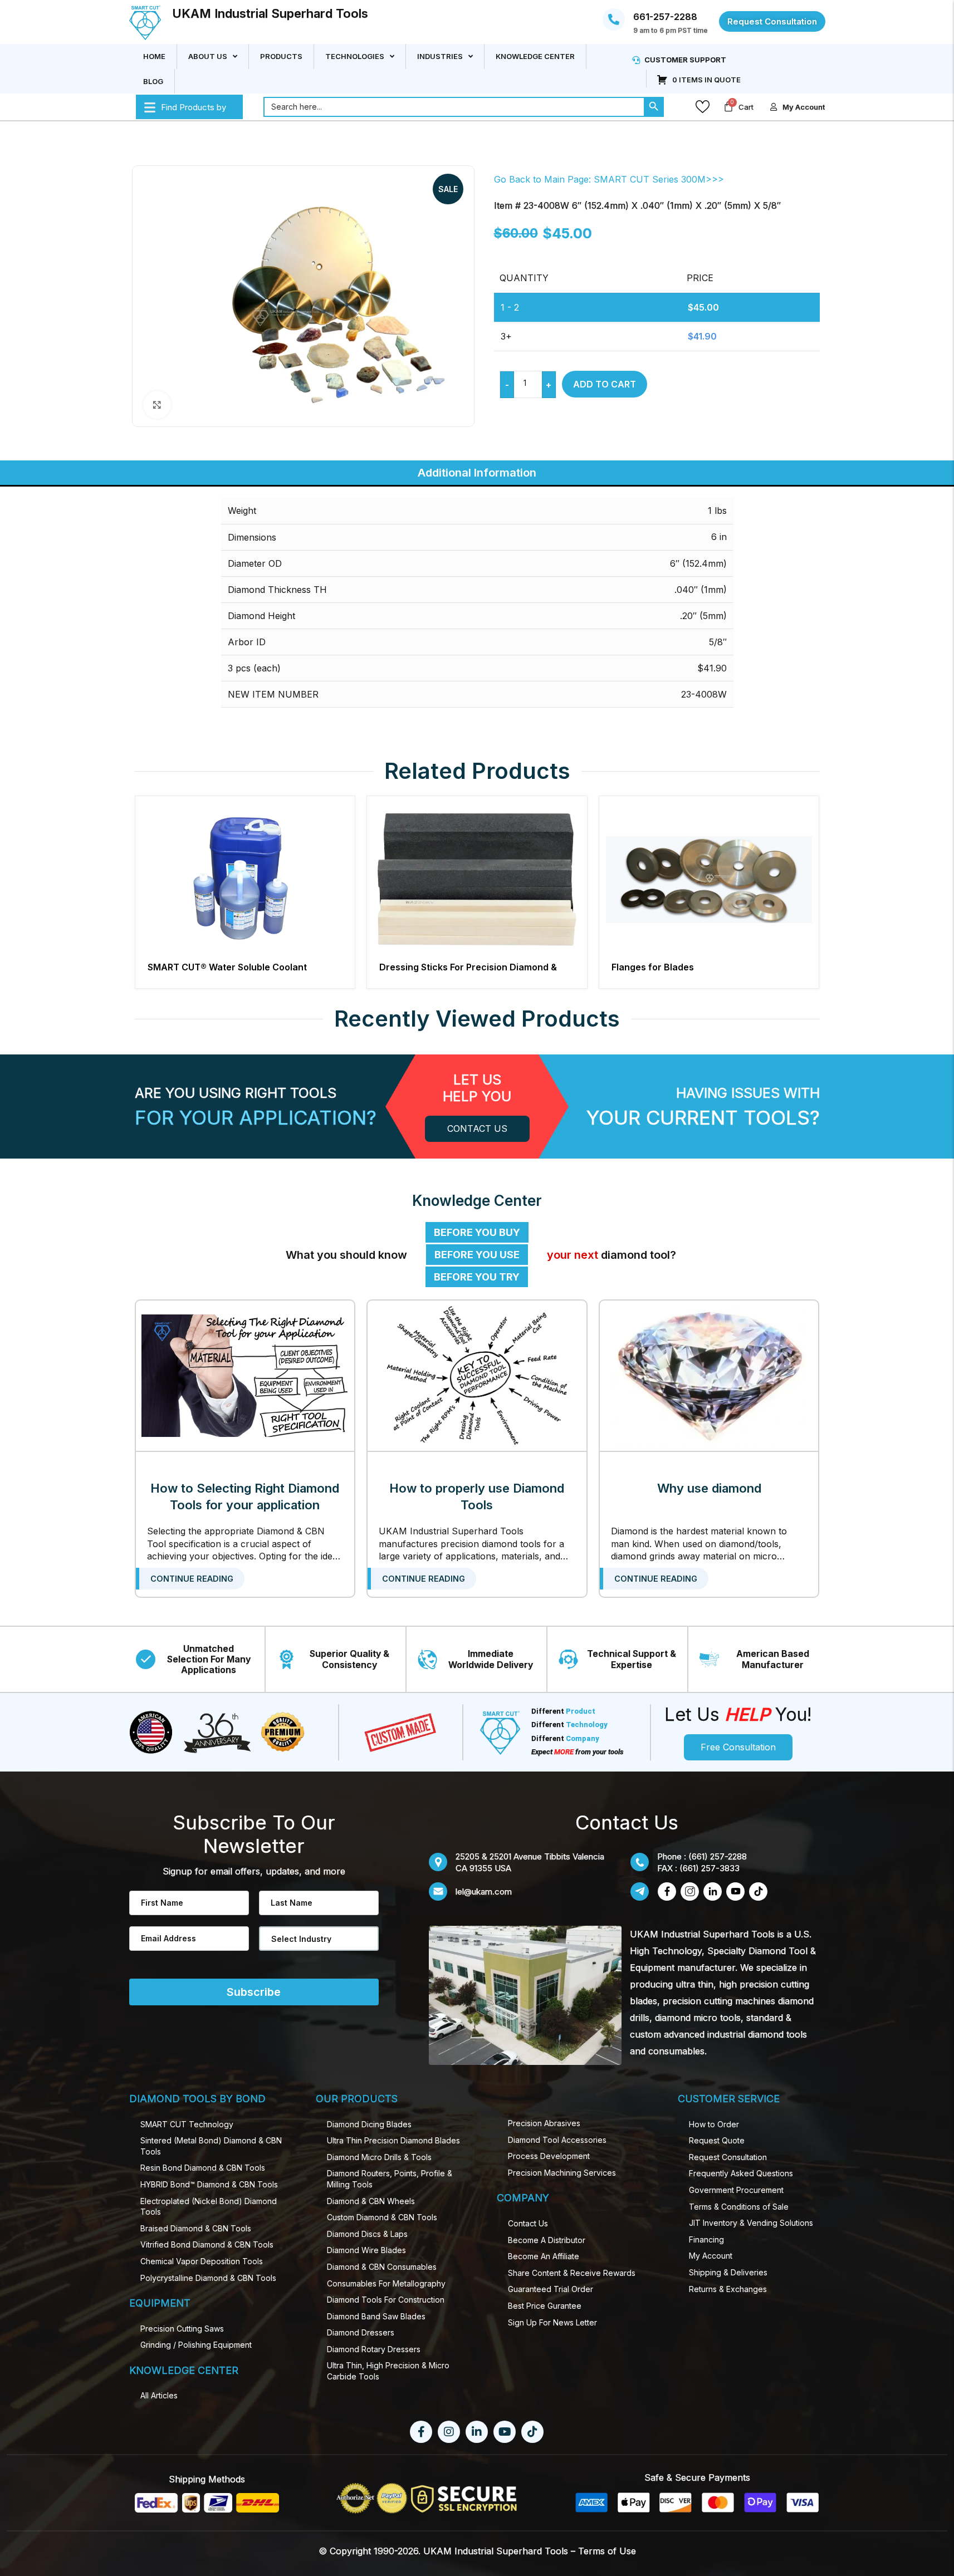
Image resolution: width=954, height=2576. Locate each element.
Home (154, 56)
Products (281, 56)
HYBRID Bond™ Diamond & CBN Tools (209, 2184)
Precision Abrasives (544, 2123)
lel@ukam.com (484, 1891)
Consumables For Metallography (386, 2283)
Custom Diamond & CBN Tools (382, 2217)
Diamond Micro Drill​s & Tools (379, 2157)
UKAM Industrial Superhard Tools (270, 13)
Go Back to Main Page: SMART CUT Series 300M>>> (609, 179)
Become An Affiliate (544, 2256)
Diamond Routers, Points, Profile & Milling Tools (390, 2179)
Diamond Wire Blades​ (366, 2250)
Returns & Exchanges (728, 2289)
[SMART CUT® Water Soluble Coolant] (245, 879)
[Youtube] (505, 2432)
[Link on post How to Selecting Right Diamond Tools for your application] (245, 1376)
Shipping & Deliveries (728, 2272)
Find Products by (194, 107)
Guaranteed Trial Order (551, 2289)
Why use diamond (709, 1488)
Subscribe (254, 1992)
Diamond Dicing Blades (369, 2124)
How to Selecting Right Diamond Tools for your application (245, 1496)
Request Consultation (728, 2157)
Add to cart (605, 384)
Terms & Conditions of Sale (739, 2207)
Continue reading (192, 1579)
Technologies (355, 56)
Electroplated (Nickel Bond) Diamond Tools (209, 2207)
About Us (208, 56)
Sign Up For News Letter (552, 2322)
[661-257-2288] (614, 19)
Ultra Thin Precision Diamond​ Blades (393, 2140)
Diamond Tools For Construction (386, 2300)
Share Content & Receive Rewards (572, 2273)
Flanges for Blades (653, 967)
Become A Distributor (547, 2240)
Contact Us (528, 2223)
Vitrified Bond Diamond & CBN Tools (207, 2244)
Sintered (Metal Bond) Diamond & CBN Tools (211, 2146)
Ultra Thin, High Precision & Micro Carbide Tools (388, 2371)
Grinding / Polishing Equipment (196, 2345)
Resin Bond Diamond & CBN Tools (203, 2168)
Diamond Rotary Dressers (374, 2349)
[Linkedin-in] (477, 2432)
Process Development (549, 2156)
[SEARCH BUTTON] (654, 106)
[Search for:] (454, 106)
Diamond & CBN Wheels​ (371, 2201)
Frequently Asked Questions (741, 2173)
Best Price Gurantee (545, 2306)
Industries (440, 56)
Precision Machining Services (562, 2173)
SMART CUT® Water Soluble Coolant (227, 967)
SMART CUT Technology (187, 2124)
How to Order (714, 2124)
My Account (711, 2256)
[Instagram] (449, 2432)
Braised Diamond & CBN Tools (196, 2228)
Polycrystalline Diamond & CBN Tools (208, 2278)
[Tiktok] (532, 2432)
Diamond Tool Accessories (557, 2140)
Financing (706, 2239)
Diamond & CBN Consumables (382, 2267)
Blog (153, 81)
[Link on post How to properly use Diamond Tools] (477, 1376)
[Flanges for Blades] (709, 879)
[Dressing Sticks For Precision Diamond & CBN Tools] (477, 879)
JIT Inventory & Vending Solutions (751, 2223)
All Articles (159, 2395)
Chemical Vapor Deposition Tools (202, 2261)
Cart (746, 106)
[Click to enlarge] (157, 405)
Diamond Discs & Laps (367, 2234)
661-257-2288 (665, 17)
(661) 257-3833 (710, 1868)
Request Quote (717, 2140)
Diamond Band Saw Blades (376, 2316)
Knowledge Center (535, 56)
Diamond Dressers (361, 2332)
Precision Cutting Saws (182, 2329)
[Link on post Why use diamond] (709, 1376)
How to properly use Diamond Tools (477, 1496)
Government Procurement (736, 2190)
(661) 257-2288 (718, 1856)
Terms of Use (607, 2551)
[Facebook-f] (421, 2432)
